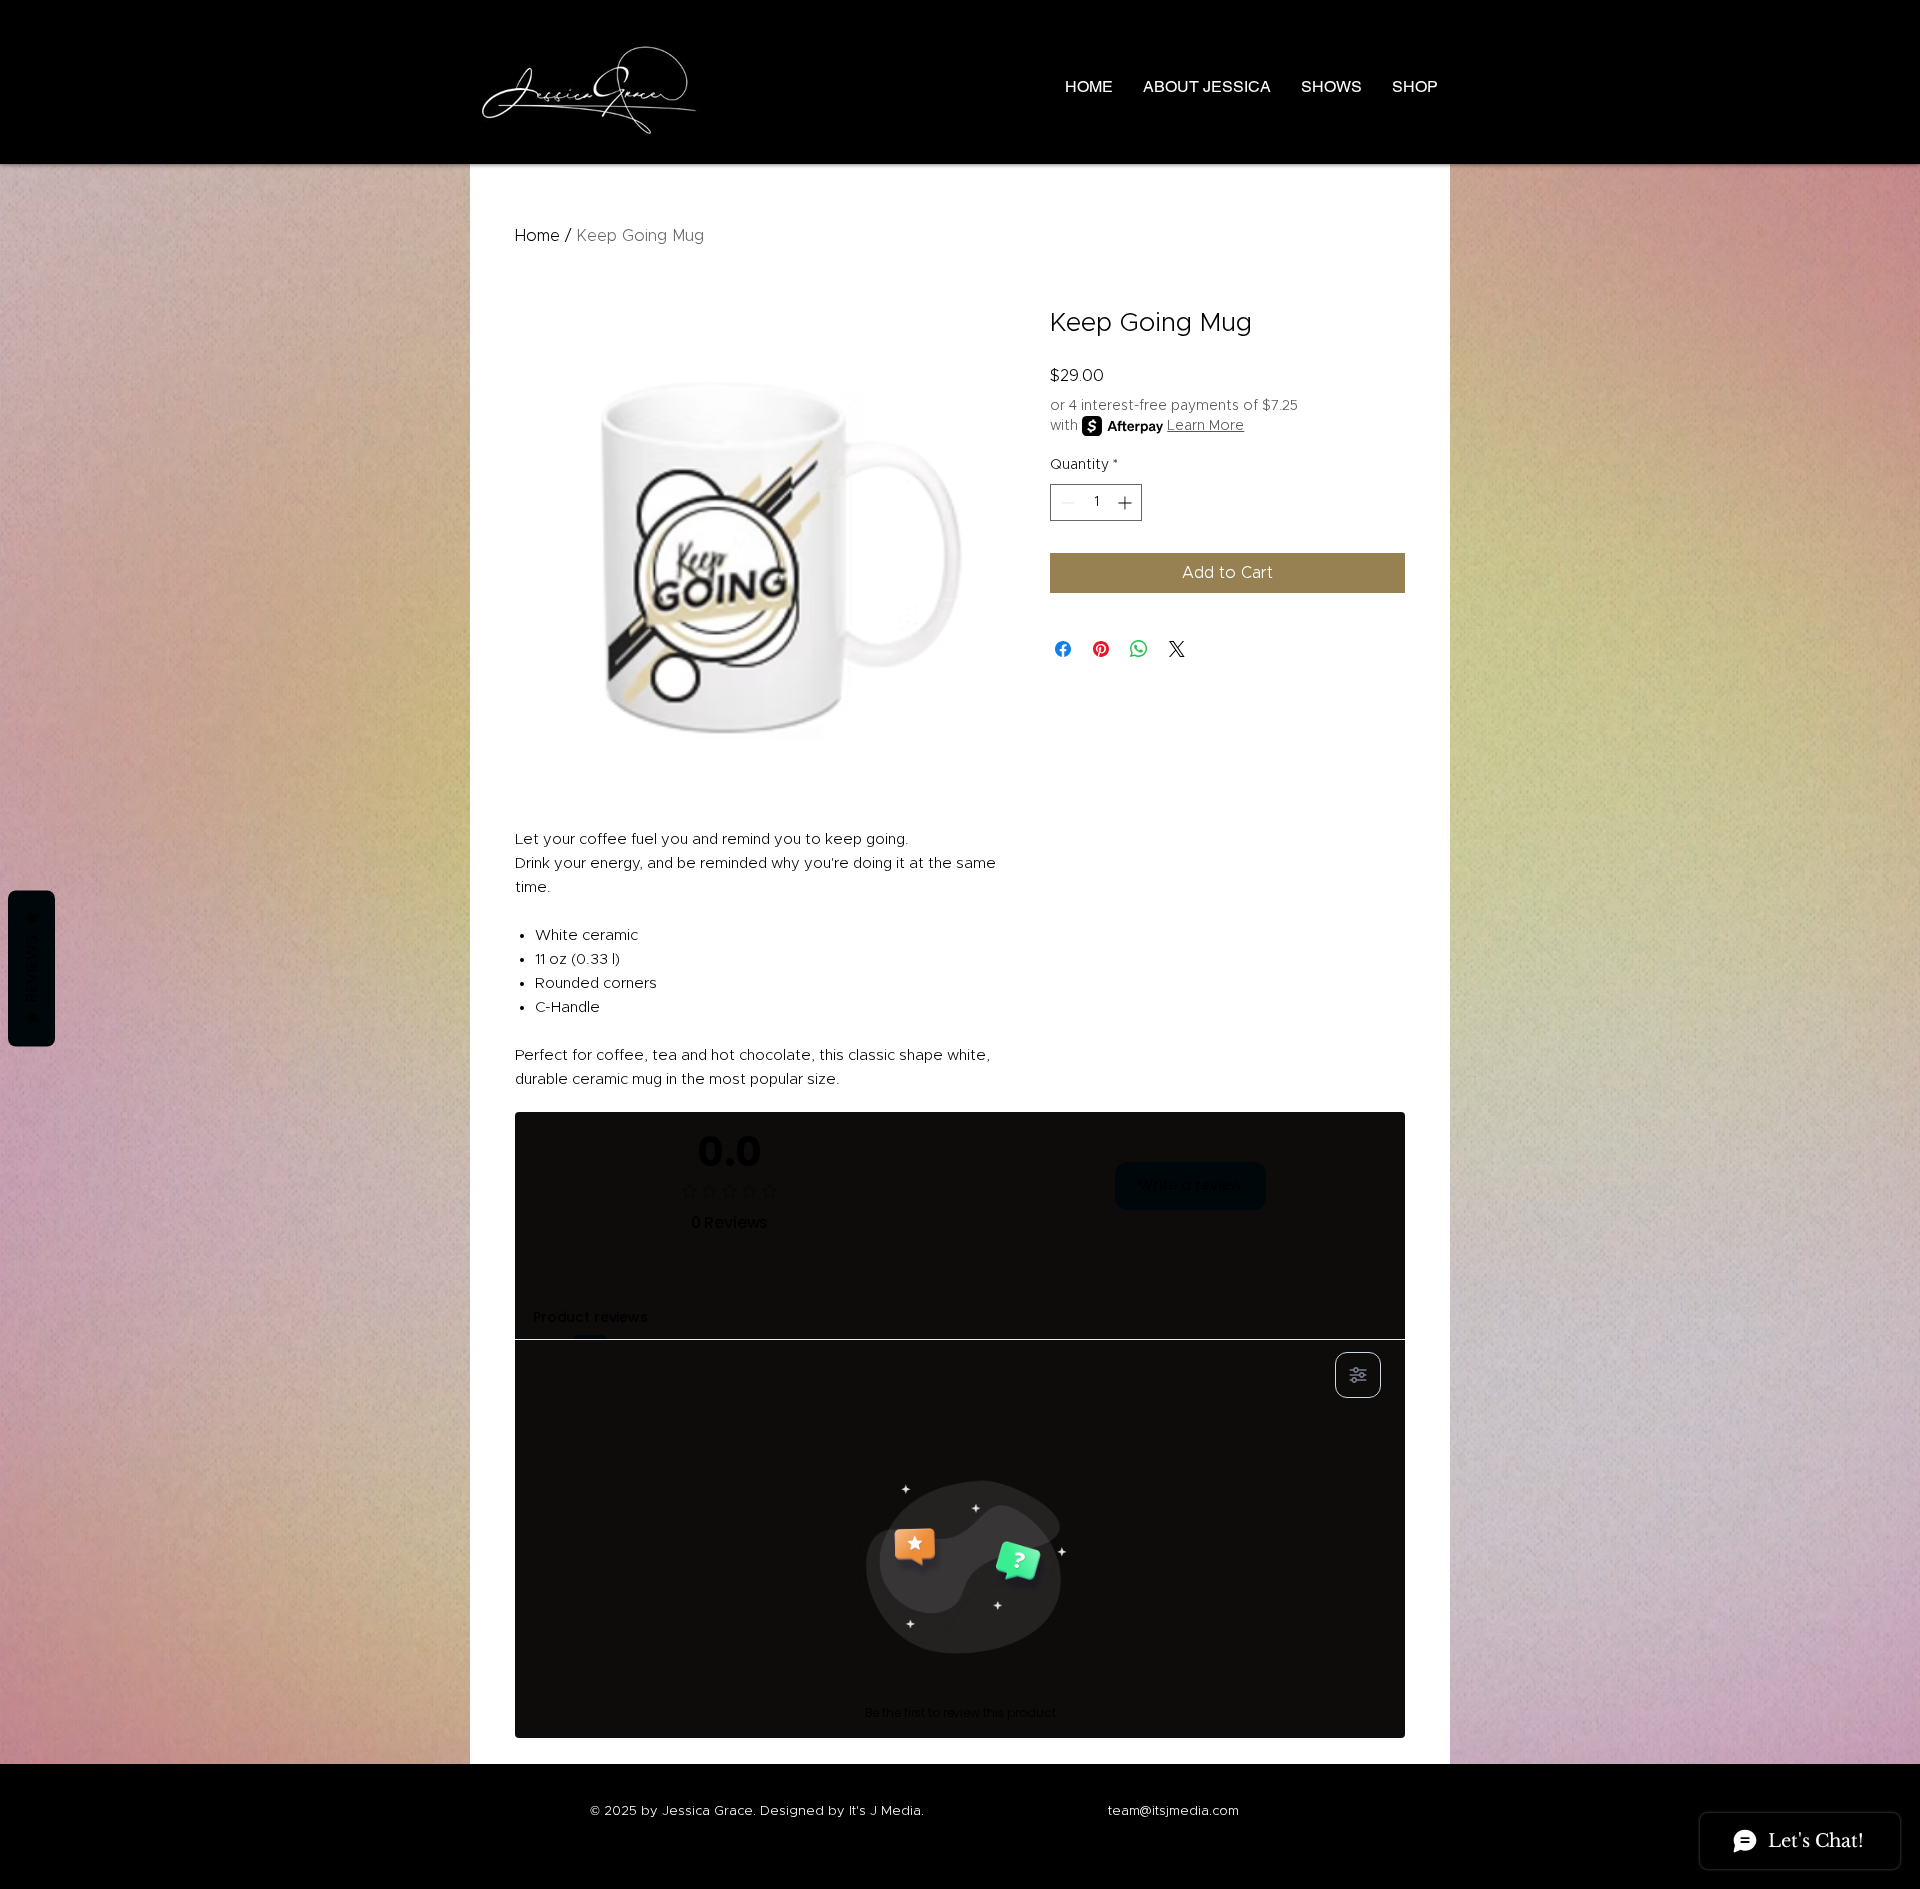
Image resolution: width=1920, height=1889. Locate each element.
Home (537, 236)
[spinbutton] (1096, 502)
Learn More (1205, 426)
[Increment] (1126, 502)
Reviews (31, 968)
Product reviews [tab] (590, 1317)
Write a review (1190, 1185)
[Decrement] (1065, 502)
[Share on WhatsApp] (1139, 649)
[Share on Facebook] (1063, 649)
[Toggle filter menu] (1358, 1375)
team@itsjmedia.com (1173, 1811)
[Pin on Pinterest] (1101, 649)
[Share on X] (1177, 649)
